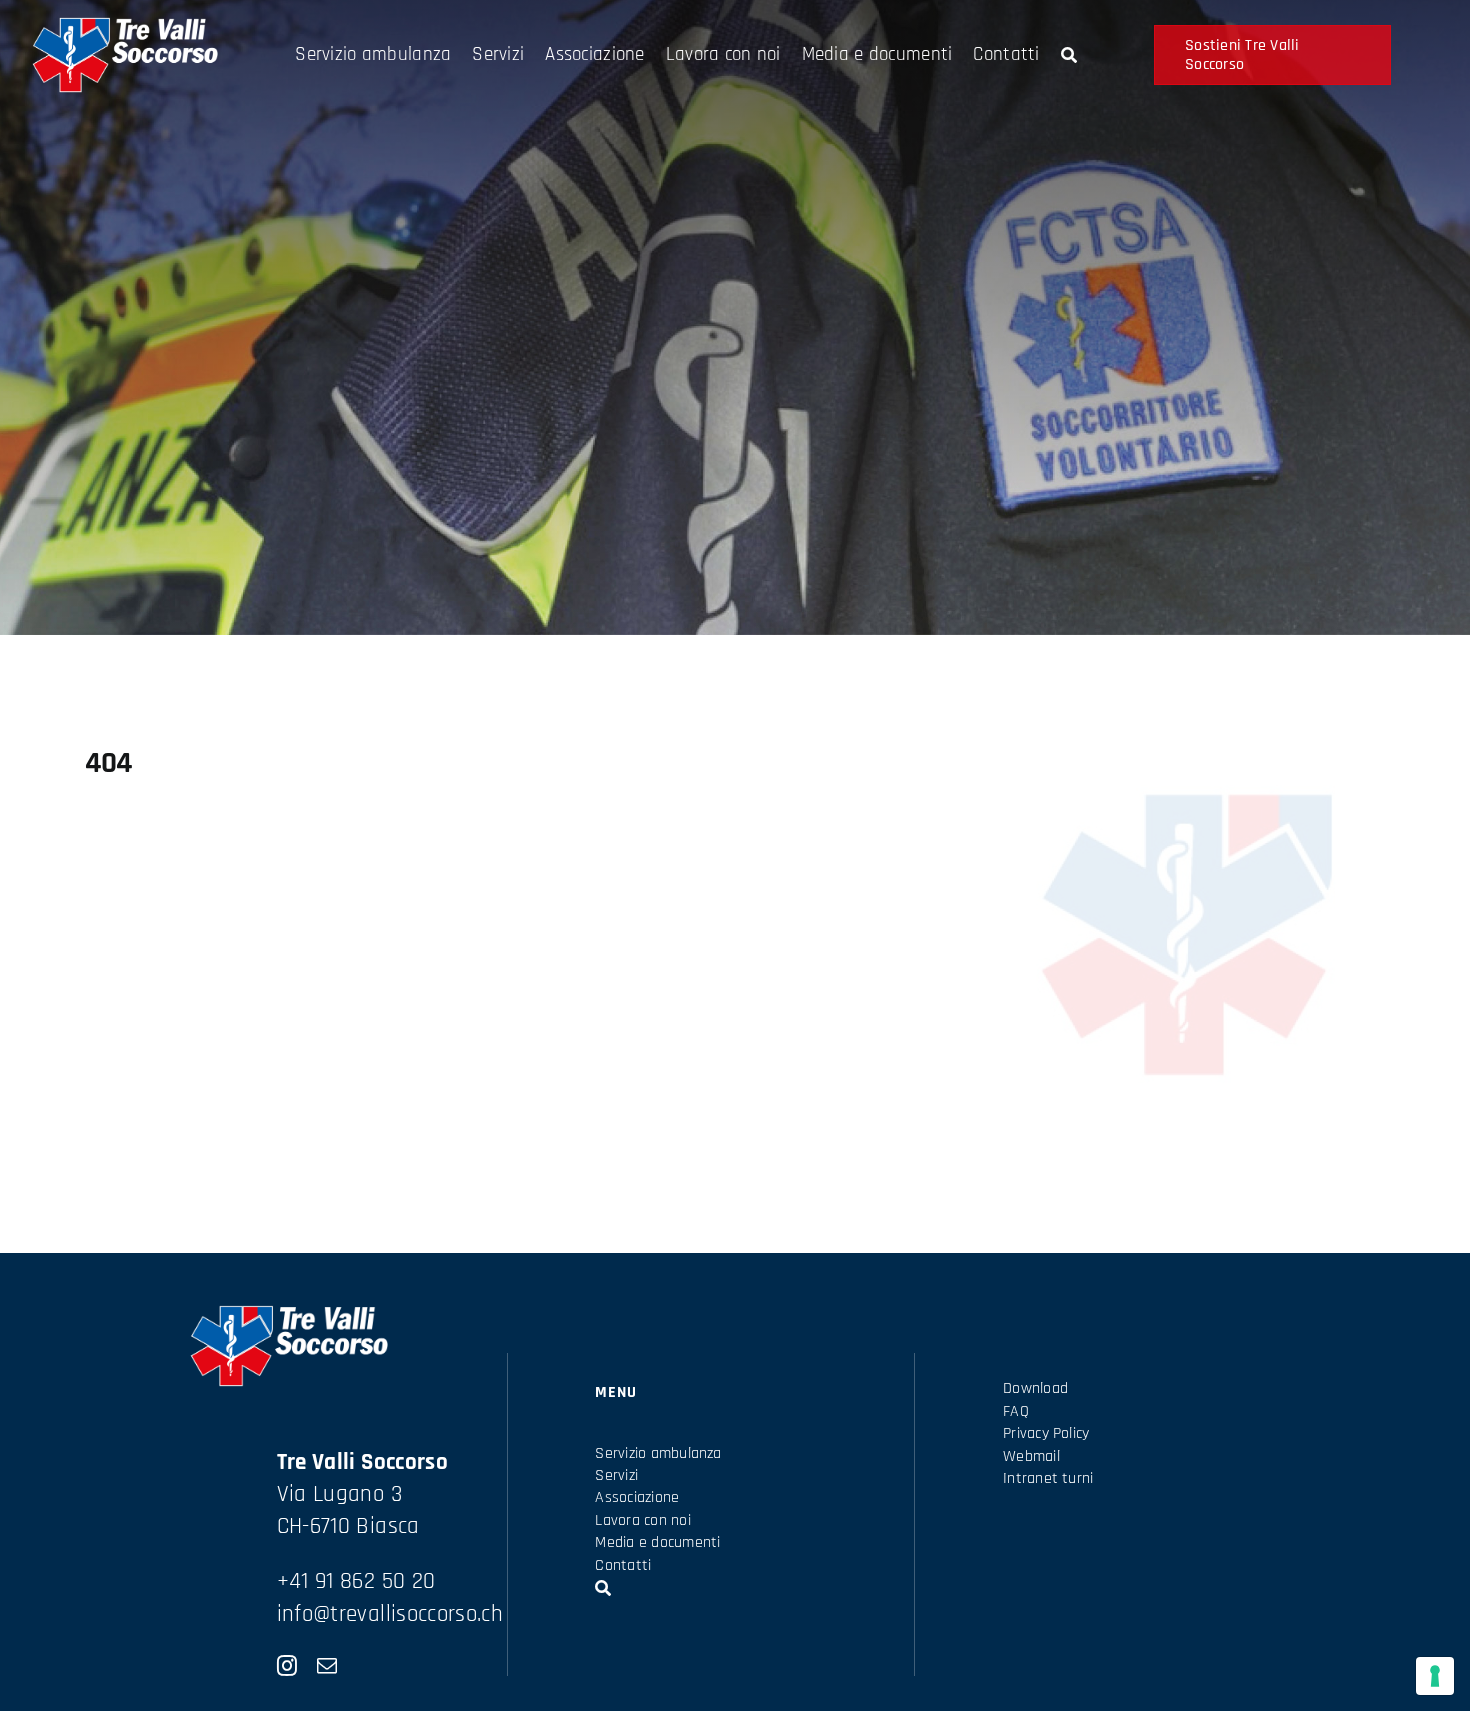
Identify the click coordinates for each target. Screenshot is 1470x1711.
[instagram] (287, 1666)
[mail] (327, 1666)
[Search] (1069, 55)
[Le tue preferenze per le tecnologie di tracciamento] (1435, 1676)
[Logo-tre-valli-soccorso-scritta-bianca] (124, 26)
